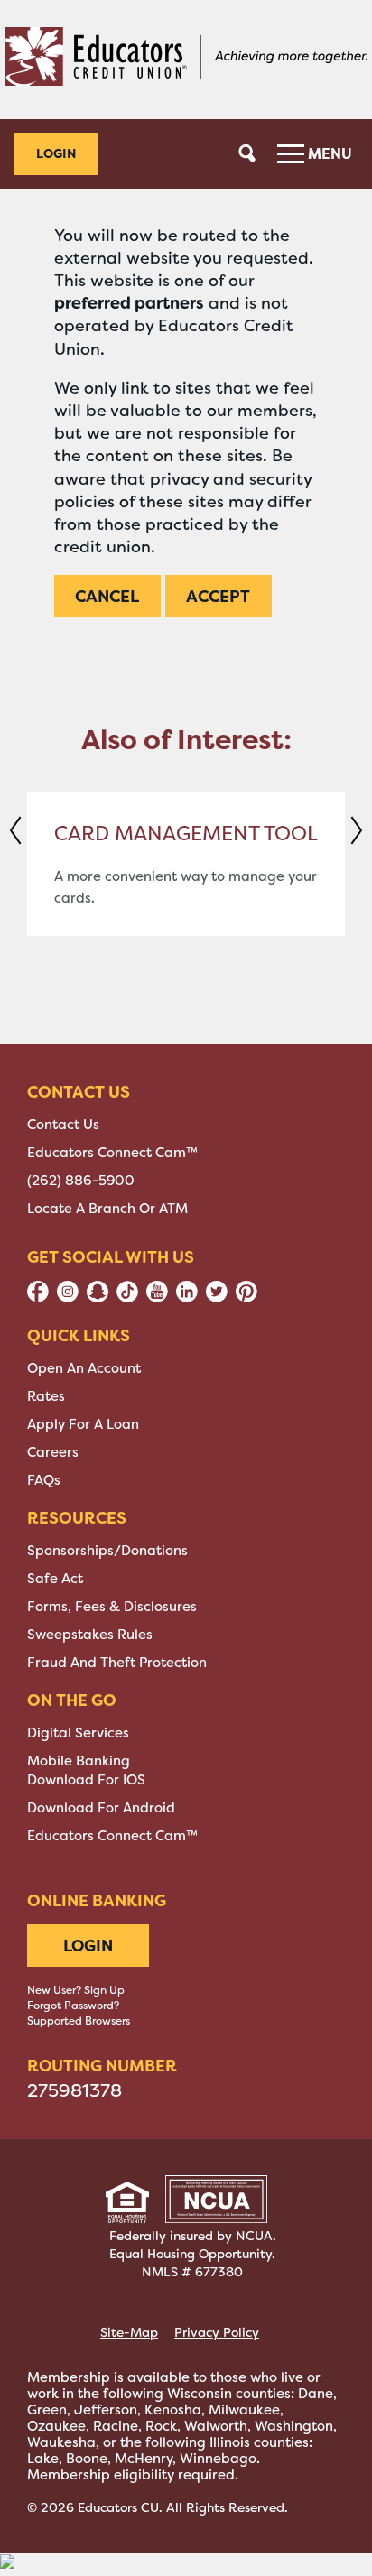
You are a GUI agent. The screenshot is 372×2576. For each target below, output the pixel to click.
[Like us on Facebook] (38, 1298)
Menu (328, 153)
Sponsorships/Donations (107, 1551)
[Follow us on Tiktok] (127, 1298)
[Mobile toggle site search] (247, 153)
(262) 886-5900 (81, 1181)
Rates (46, 1396)
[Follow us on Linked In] (187, 1298)
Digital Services (78, 1733)
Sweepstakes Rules (90, 1635)
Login (56, 153)
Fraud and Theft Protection (117, 1663)
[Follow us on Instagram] (68, 1298)
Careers (53, 1452)
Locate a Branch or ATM (107, 1209)
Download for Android (101, 1808)
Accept (218, 596)
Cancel (107, 596)
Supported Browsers (79, 2021)
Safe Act (55, 1579)
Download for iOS (86, 1780)
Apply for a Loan (83, 1424)
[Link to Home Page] (186, 60)
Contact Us (63, 1125)
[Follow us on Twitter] (217, 1298)
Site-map (129, 2332)
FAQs (44, 1480)
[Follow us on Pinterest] (246, 1298)
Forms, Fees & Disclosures (112, 1607)
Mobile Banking (79, 1761)
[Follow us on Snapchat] (98, 1298)
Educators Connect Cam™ (112, 1153)
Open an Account (84, 1368)
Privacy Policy (217, 2332)
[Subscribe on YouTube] (157, 1298)
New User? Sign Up (76, 1990)
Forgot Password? (73, 2006)
